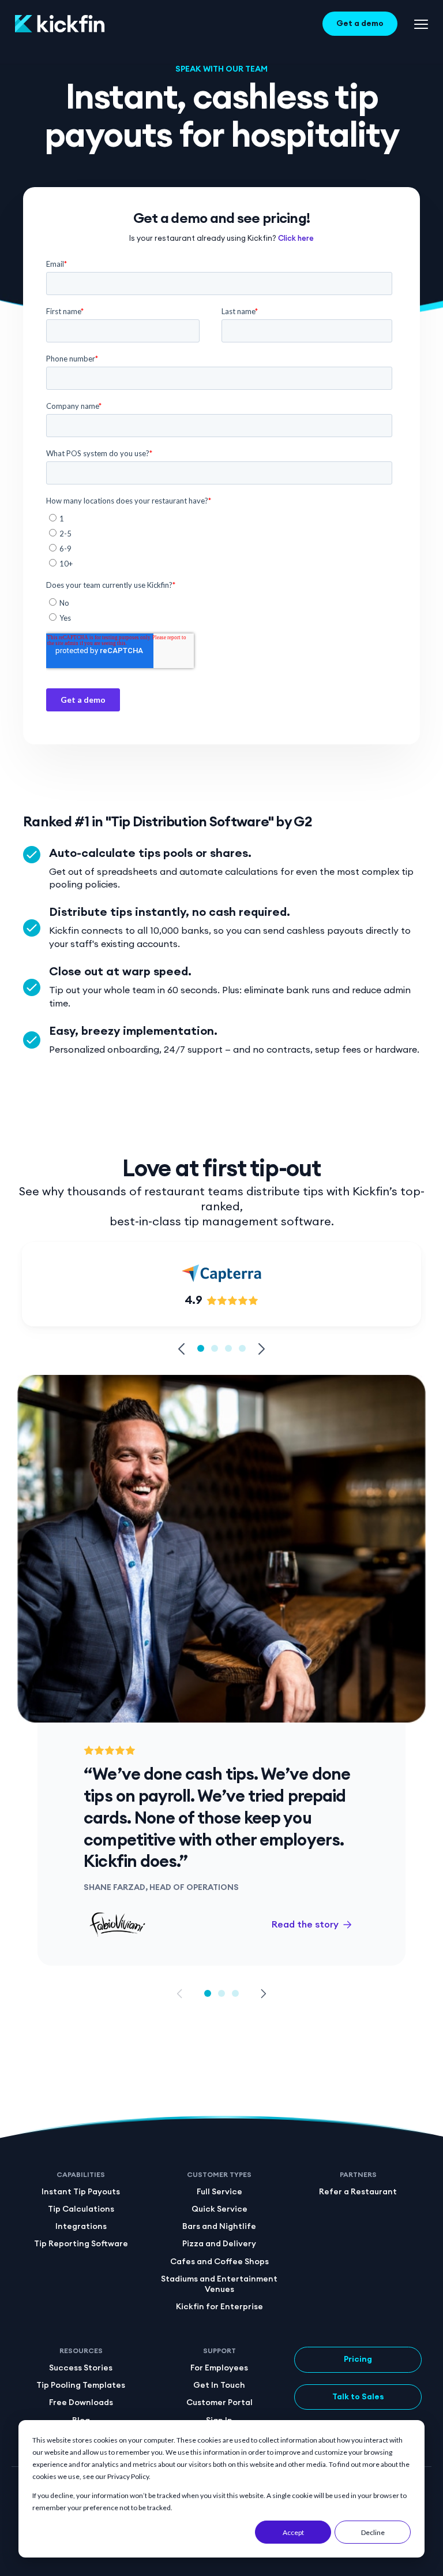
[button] (182, 1349)
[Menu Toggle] (421, 24)
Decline (373, 2532)
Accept (293, 2532)
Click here (296, 239)
